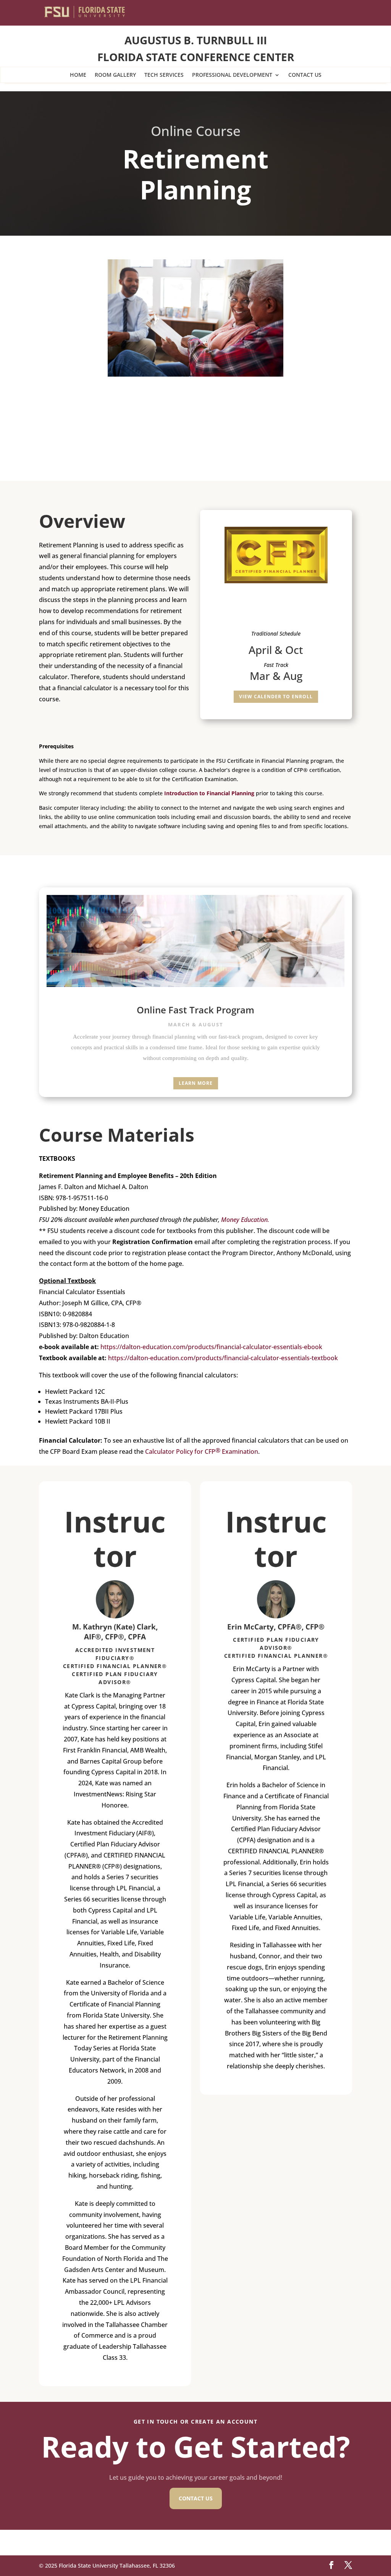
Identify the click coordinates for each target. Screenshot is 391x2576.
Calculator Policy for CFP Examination (202, 1451)
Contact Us (196, 2498)
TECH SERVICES (164, 75)
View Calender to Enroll (276, 697)
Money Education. (245, 1220)
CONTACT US (305, 75)
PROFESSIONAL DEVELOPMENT (232, 75)
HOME (78, 75)
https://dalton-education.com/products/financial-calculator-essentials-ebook (211, 1347)
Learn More (196, 1083)
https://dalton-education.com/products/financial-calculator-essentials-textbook (223, 1358)
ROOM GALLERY (115, 75)
